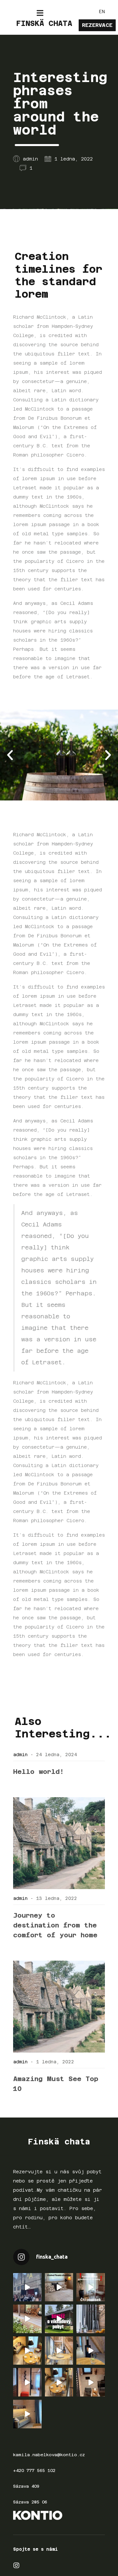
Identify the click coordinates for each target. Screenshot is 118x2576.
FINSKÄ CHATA (44, 23)
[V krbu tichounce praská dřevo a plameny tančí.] (91, 2351)
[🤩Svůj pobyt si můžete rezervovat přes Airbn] (59, 2287)
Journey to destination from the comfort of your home (55, 1925)
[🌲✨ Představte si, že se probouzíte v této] (27, 2351)
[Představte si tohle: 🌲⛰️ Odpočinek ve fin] (27, 2414)
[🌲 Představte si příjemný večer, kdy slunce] (59, 2382)
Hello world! (39, 1772)
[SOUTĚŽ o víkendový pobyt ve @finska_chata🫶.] (59, 2319)
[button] (10, 755)
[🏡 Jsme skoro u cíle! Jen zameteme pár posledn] (27, 2382)
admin (20, 1755)
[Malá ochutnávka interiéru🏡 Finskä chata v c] (91, 2319)
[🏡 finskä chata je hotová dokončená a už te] (59, 2351)
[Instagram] (16, 2565)
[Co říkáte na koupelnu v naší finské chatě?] (91, 2382)
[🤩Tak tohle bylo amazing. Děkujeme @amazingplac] (27, 2287)
